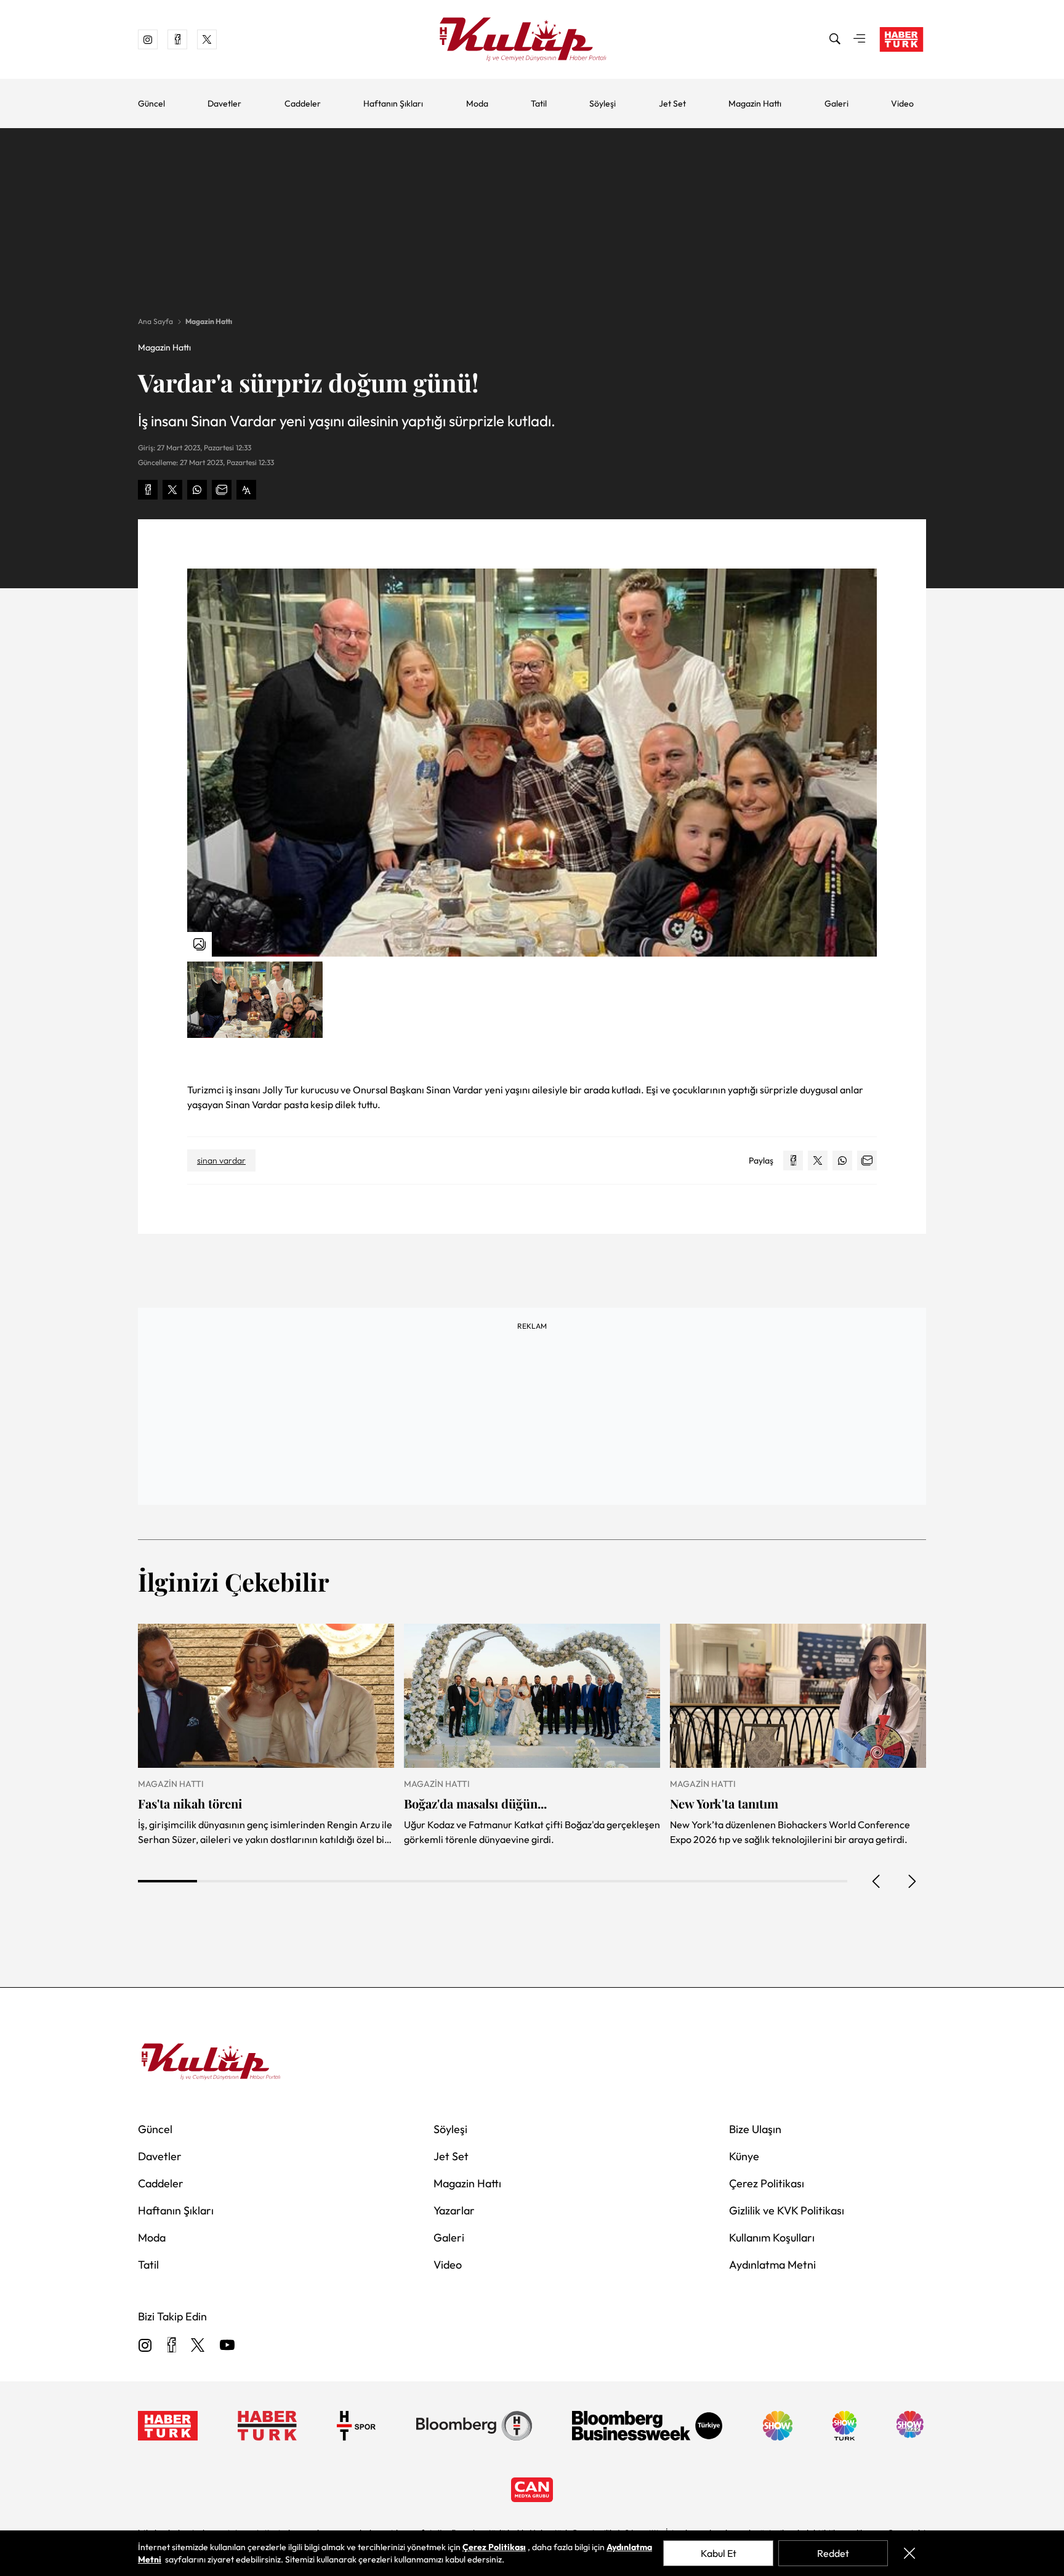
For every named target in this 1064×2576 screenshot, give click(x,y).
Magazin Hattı (755, 103)
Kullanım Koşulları (772, 2238)
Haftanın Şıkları (393, 103)
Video (902, 103)
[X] (198, 2346)
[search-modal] (835, 39)
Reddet (833, 2553)
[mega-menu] (860, 39)
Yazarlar (454, 2210)
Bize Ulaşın (755, 2129)
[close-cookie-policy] (909, 2553)
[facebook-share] (148, 490)
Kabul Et (719, 2553)
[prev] (877, 1881)
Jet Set (672, 103)
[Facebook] (171, 2346)
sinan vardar (221, 1160)
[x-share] (172, 490)
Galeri (836, 103)
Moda (477, 103)
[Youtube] (227, 2346)
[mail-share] (222, 490)
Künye (744, 2156)
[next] (911, 1881)
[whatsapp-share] (197, 490)
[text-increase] (246, 490)
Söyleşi (603, 103)
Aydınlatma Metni (772, 2265)
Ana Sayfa (155, 321)
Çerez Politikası (767, 2183)
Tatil (539, 103)
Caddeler (303, 103)
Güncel (151, 103)
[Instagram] (145, 2346)
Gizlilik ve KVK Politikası (787, 2210)
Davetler (224, 103)
